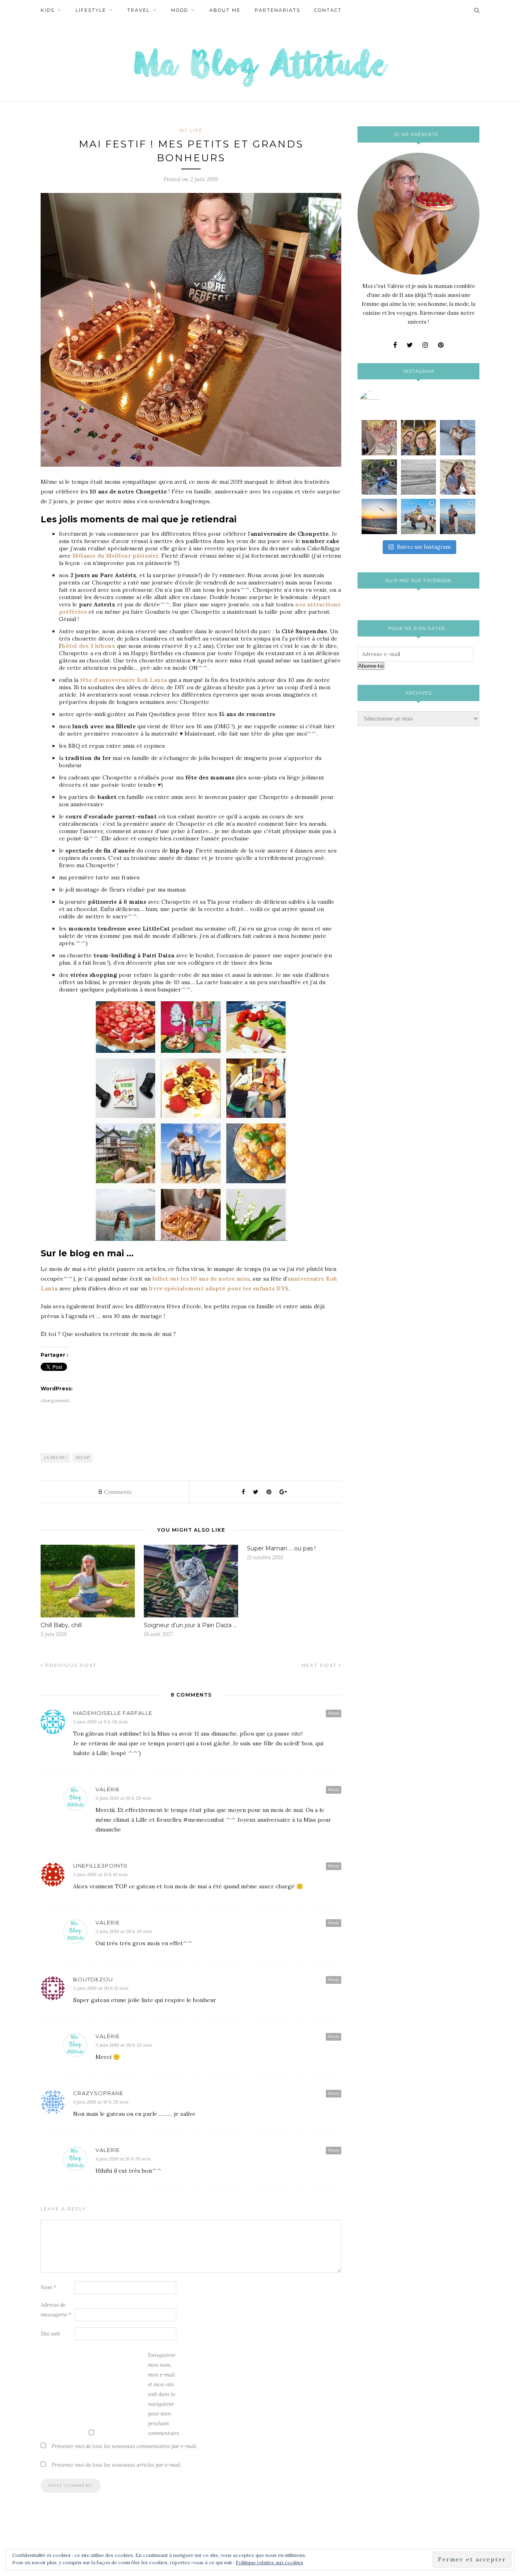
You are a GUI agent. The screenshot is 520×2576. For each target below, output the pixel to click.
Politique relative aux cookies (269, 2562)
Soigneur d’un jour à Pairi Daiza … (190, 1625)
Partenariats (277, 10)
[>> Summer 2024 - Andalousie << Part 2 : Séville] (458, 516)
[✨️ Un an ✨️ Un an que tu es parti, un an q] (419, 477)
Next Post (320, 1665)
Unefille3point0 (100, 1866)
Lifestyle (91, 10)
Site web (50, 2334)
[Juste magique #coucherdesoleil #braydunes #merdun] (379, 516)
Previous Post (70, 1665)
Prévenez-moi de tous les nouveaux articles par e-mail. (117, 2465)
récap (83, 1458)
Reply (334, 1713)
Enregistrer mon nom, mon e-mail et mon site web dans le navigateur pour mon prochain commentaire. (164, 2394)
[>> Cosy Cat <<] (458, 438)
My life (191, 130)
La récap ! (56, 1458)
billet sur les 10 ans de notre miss (201, 1279)
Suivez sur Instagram (424, 547)
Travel (139, 10)
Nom (48, 2287)
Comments (115, 1492)
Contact (328, 10)
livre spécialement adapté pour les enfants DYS (219, 1288)
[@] (382, 402)
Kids (48, 10)
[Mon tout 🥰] (458, 477)
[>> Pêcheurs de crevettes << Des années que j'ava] (419, 516)
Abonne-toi (371, 666)
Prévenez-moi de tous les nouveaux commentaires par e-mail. (125, 2446)
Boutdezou (93, 1979)
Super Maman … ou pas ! (281, 1548)
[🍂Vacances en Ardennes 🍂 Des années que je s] (379, 477)
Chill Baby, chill (61, 1625)
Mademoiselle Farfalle (113, 1713)
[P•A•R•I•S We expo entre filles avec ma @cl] (419, 438)
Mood (180, 10)
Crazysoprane (98, 2093)
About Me (225, 10)
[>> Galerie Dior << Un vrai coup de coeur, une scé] (379, 438)
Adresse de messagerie (56, 2310)
